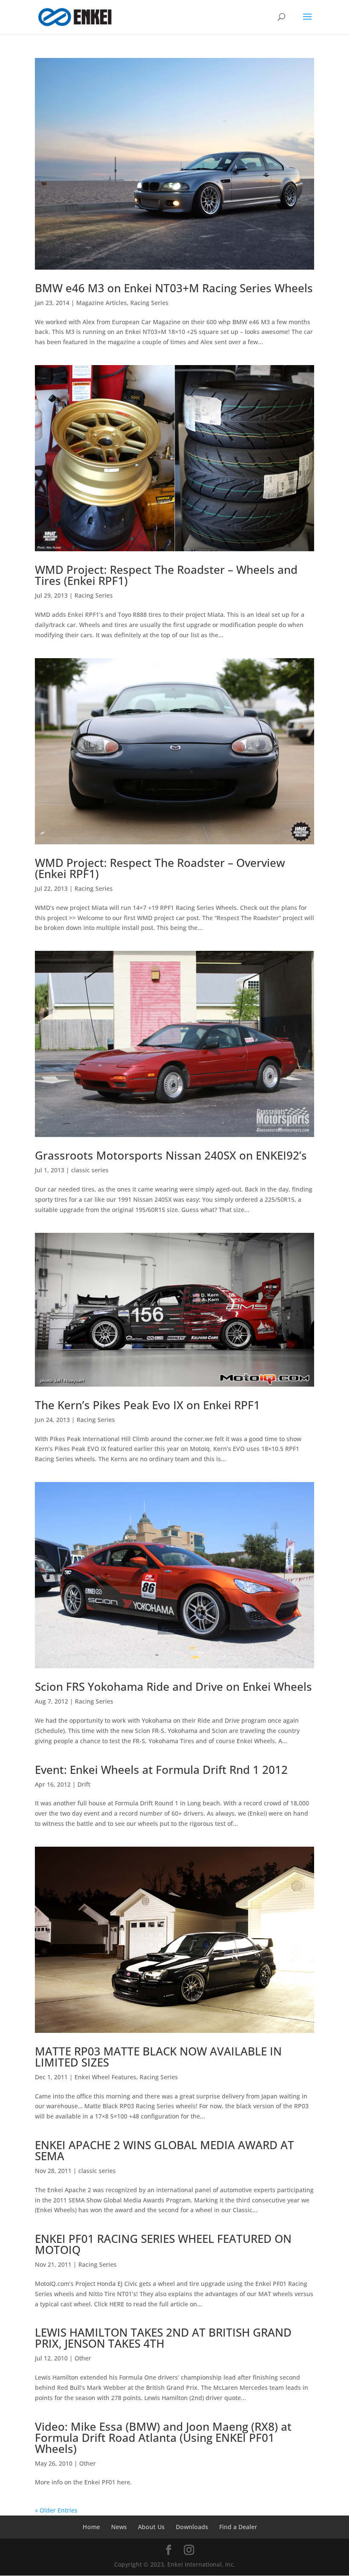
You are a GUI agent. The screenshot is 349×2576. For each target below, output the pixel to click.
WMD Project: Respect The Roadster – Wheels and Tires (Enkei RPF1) (166, 575)
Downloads (192, 2527)
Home (91, 2527)
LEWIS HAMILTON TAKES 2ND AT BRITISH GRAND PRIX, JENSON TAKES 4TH (163, 2338)
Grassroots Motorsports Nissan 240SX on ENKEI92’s (171, 1155)
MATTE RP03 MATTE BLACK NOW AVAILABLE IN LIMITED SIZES (158, 2057)
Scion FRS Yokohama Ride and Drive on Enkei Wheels (173, 1687)
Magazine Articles (102, 303)
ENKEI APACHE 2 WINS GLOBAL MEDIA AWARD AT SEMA (164, 2150)
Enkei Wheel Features (105, 2077)
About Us (151, 2527)
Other (83, 2358)
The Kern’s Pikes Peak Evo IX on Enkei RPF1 (147, 1405)
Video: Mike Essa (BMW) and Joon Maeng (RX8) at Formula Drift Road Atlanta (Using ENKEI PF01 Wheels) (163, 2438)
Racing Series (149, 303)
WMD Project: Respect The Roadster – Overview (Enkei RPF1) (160, 868)
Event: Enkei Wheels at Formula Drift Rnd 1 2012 (161, 1770)
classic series (90, 1170)
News (119, 2527)
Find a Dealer (238, 2527)
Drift (84, 1784)
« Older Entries (56, 2510)
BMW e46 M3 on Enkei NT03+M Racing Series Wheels (174, 288)
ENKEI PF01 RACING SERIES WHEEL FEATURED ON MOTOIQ (163, 2244)
